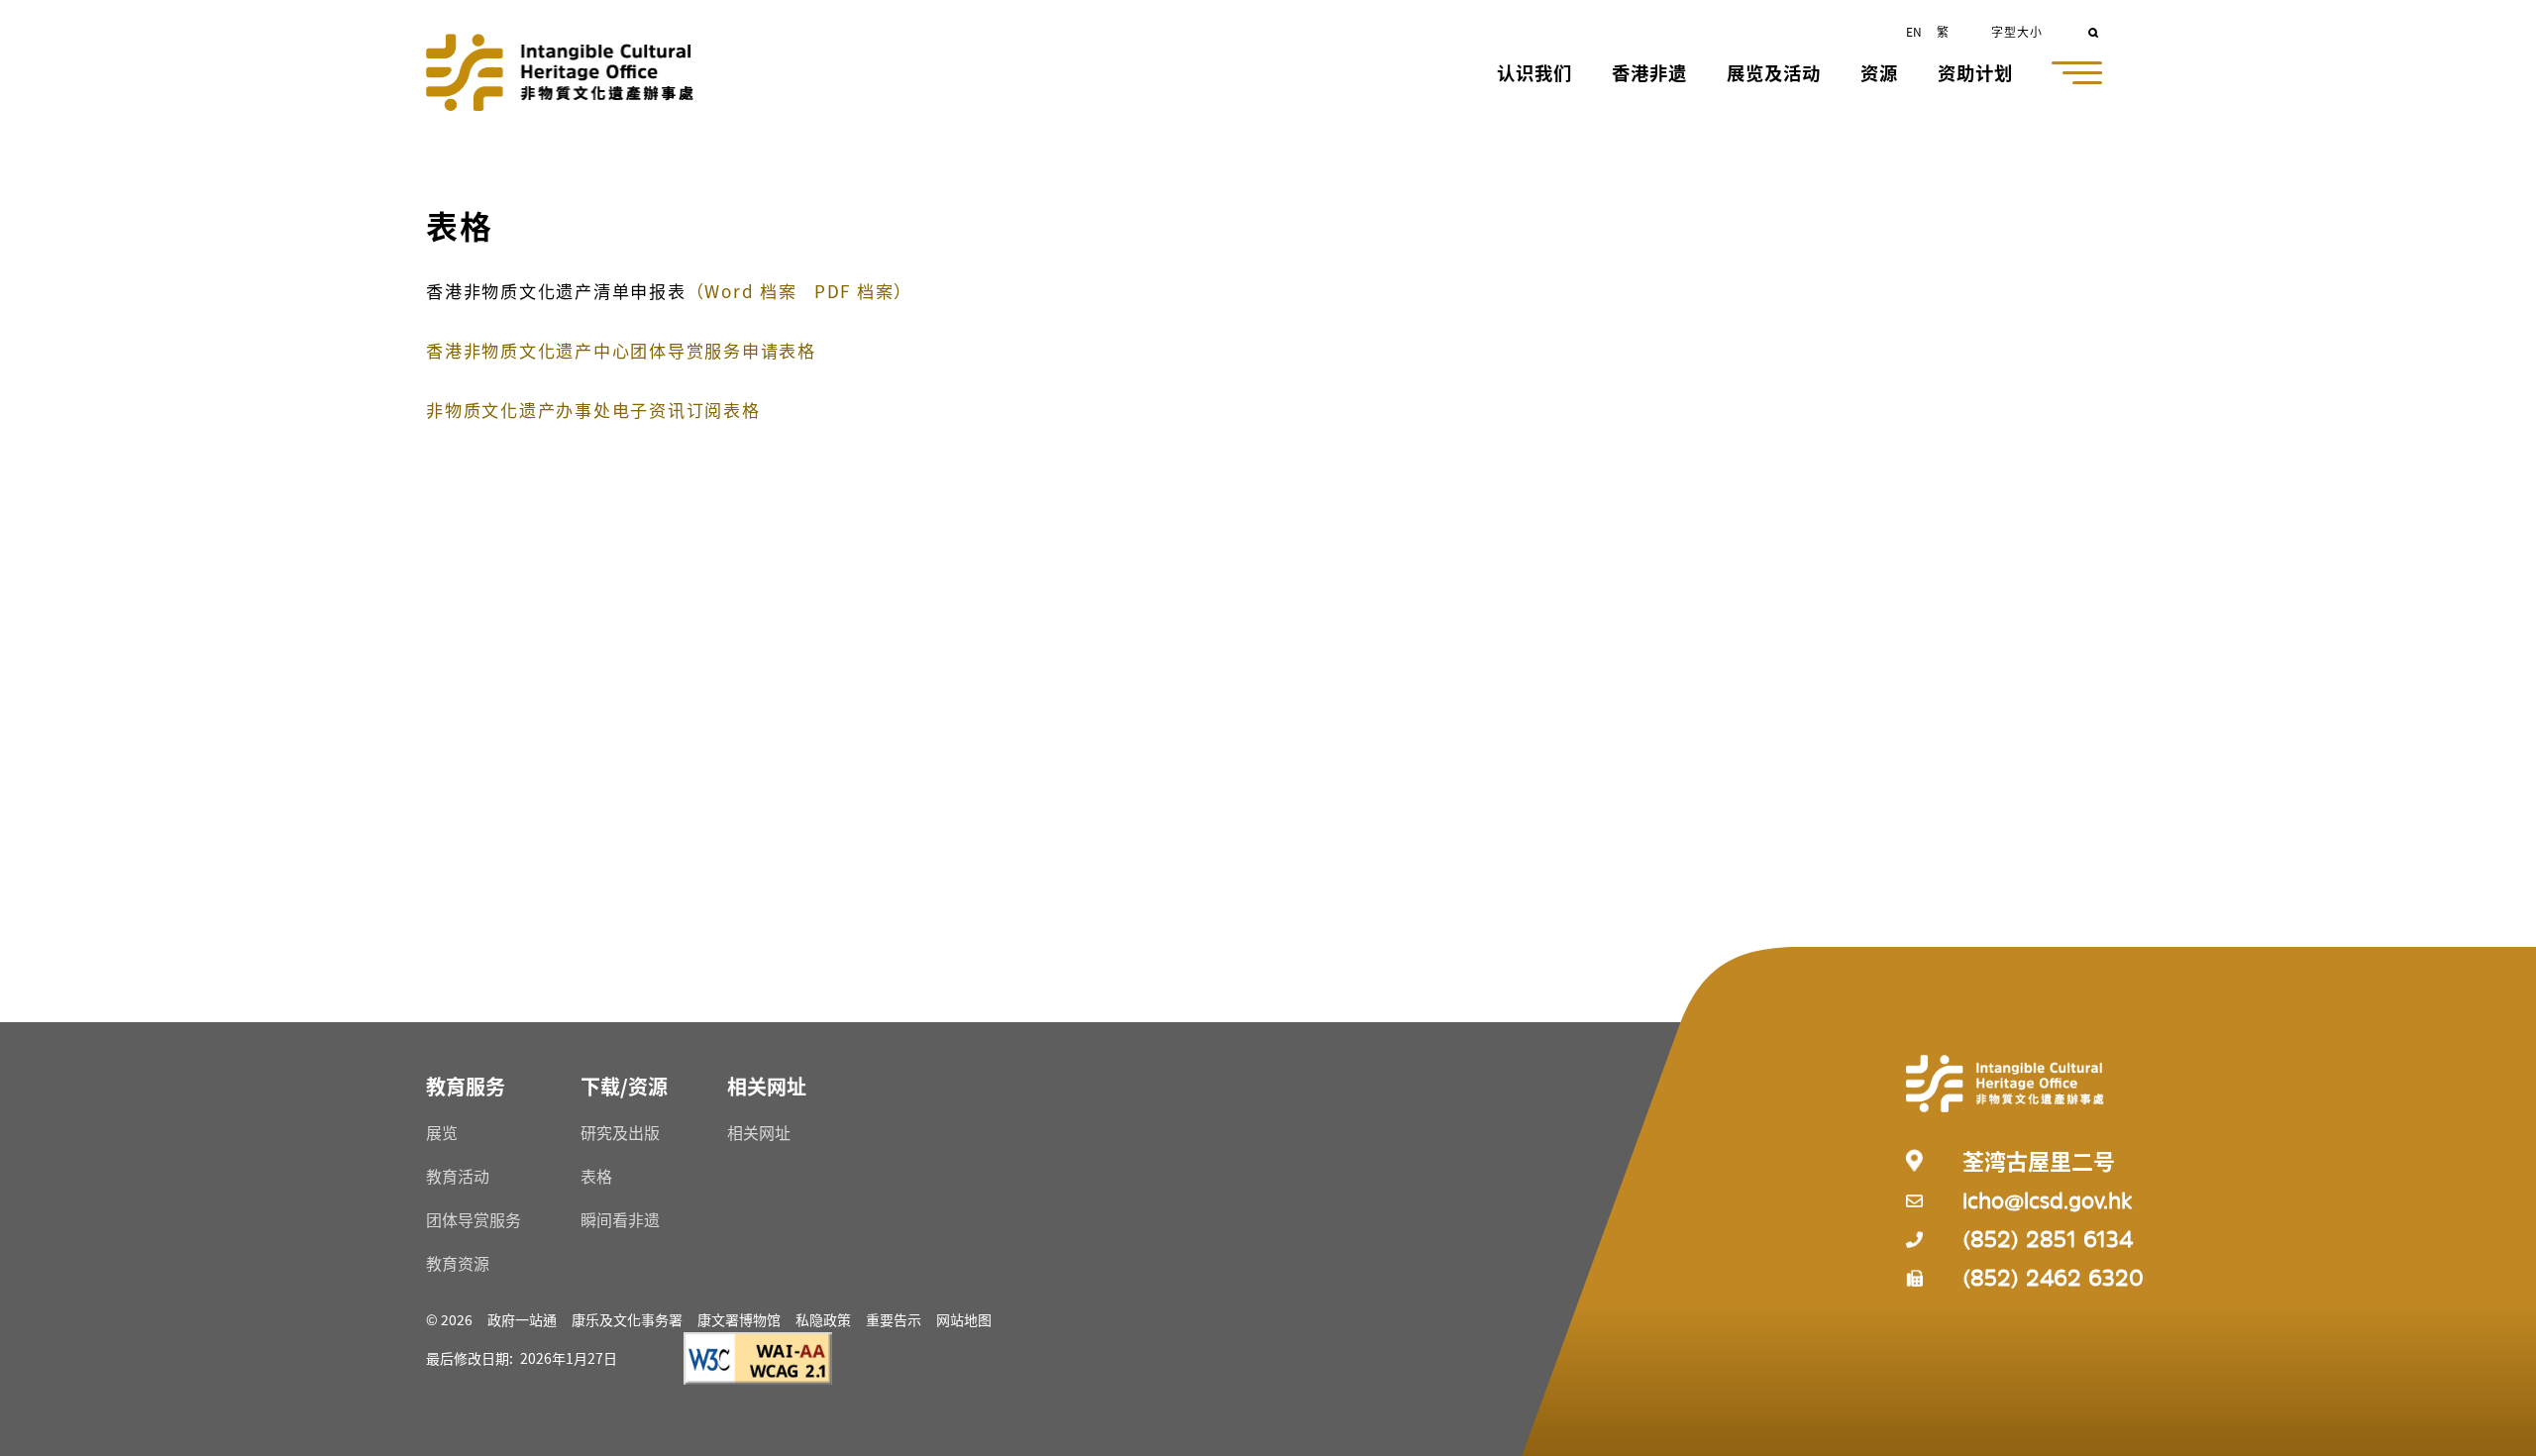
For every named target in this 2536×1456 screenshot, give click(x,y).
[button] (1534, 75)
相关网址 (759, 1132)
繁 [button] (1943, 31)
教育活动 (458, 1176)
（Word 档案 (742, 291)
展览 (442, 1132)
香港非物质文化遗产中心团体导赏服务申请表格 (621, 350)
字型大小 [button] (2017, 31)
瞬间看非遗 (620, 1219)
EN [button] (1914, 31)
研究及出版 (620, 1132)
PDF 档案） (863, 291)
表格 (596, 1176)
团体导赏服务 (474, 1219)
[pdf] (811, 291)
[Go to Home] (560, 72)
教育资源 (458, 1263)
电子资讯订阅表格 (593, 410)
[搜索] (2095, 31)
